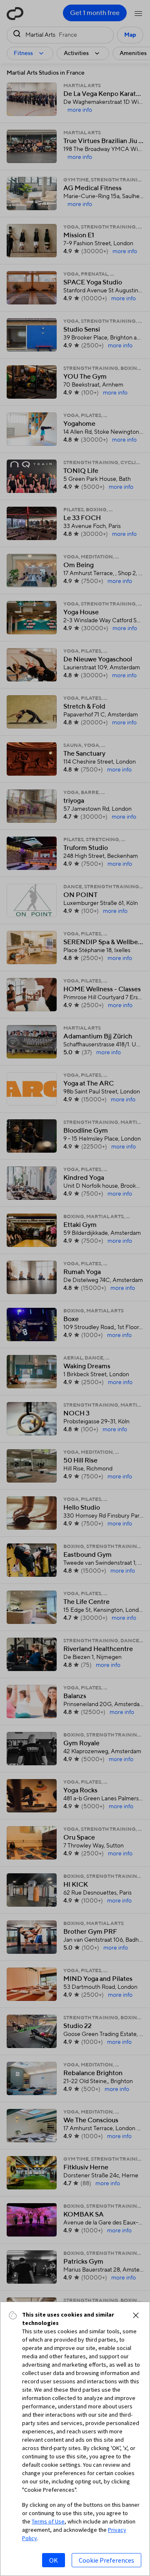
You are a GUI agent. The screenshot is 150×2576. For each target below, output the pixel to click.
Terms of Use (48, 2521)
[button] (136, 2315)
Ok (54, 2560)
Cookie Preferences (106, 2560)
